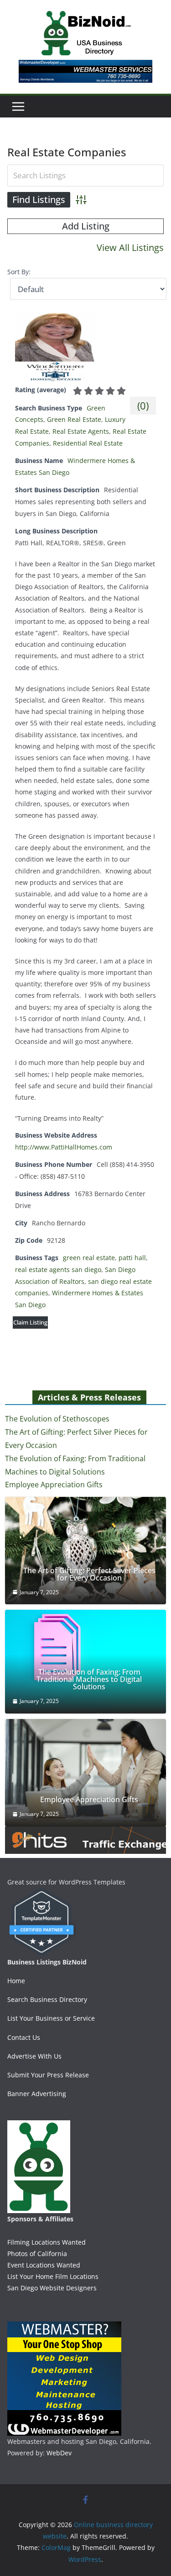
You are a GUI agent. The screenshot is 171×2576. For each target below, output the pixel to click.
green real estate (89, 1258)
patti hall (132, 1258)
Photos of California (37, 2254)
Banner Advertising (37, 2094)
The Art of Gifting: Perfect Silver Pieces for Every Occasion (89, 1574)
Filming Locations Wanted (47, 2242)
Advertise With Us (34, 2056)
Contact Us (24, 2037)
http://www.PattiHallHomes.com (64, 1147)
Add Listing (86, 226)
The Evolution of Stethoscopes (57, 1419)
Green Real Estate (74, 419)
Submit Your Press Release (48, 2075)
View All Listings (130, 247)
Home (16, 1981)
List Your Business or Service (51, 2018)
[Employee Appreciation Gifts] (85, 1773)
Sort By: (19, 272)
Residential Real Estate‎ (88, 443)
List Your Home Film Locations (53, 2276)
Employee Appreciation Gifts (54, 1485)
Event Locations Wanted (44, 2265)
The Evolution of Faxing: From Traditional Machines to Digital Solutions (89, 1679)
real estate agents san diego (58, 1269)
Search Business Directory (47, 1999)
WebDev (59, 2453)
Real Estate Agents (81, 431)
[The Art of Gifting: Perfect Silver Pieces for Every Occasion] (85, 1551)
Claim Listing (30, 1322)
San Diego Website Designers (52, 2288)
